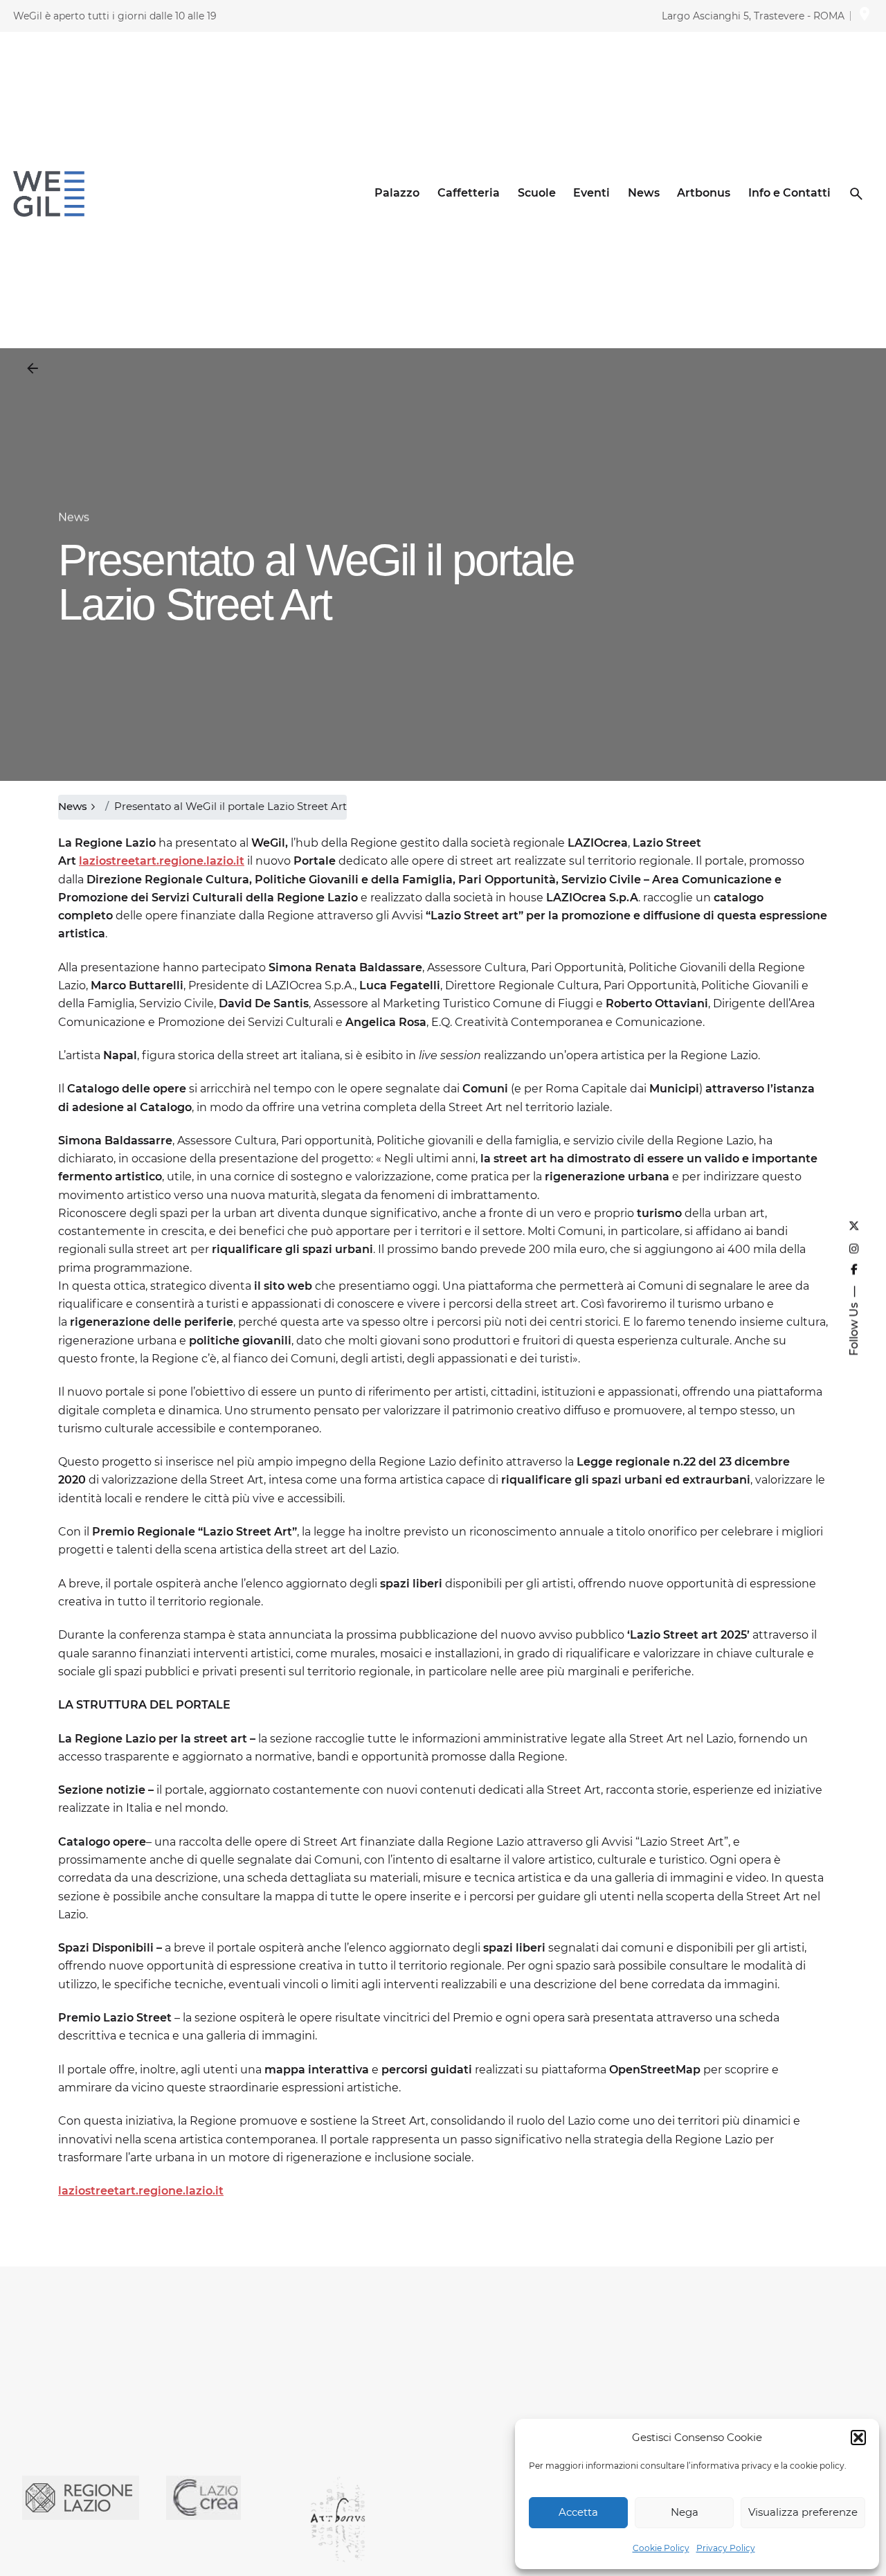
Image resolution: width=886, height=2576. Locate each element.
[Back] (33, 368)
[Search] (856, 194)
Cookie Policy (661, 2548)
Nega (685, 2512)
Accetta (578, 2512)
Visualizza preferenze (803, 2512)
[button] (858, 2438)
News (74, 517)
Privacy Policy (726, 2548)
